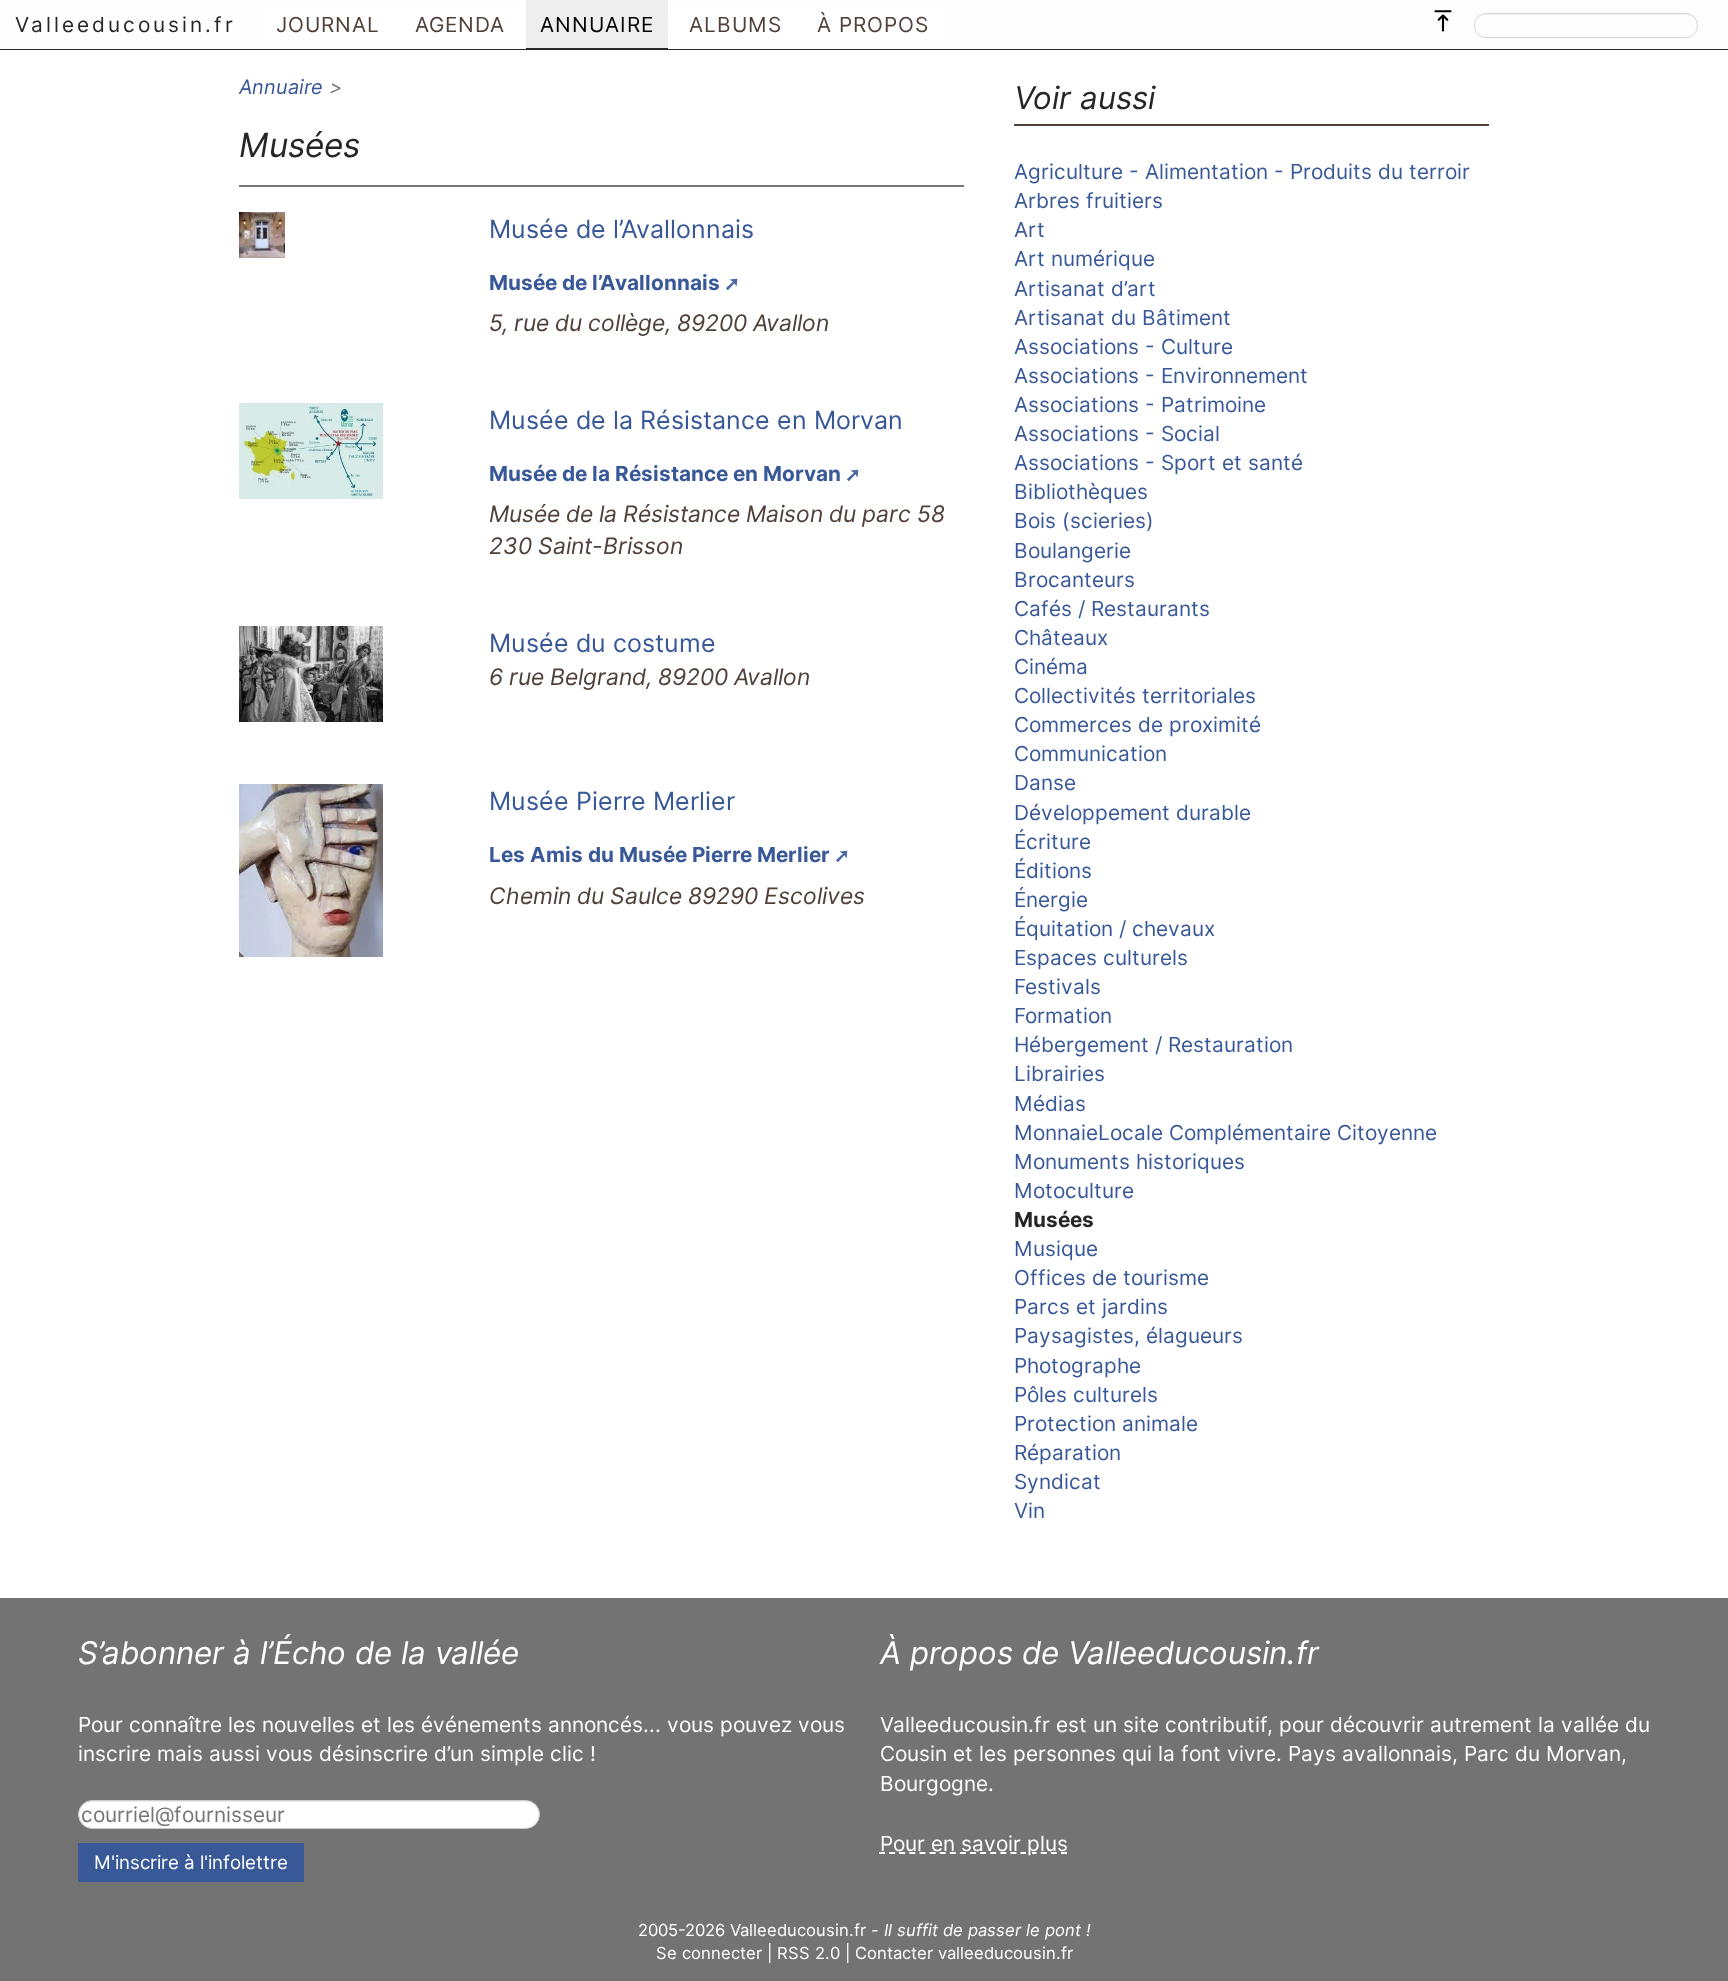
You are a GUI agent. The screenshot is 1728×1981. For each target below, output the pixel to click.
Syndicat (1057, 1481)
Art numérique (1084, 258)
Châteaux (1061, 637)
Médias (1050, 1103)
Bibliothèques (1081, 491)
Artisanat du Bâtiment (1122, 317)
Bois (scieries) (1084, 520)
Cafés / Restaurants (1112, 608)
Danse (1045, 782)
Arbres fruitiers (1088, 200)
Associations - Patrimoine (1140, 404)
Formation (1063, 1015)
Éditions (1053, 870)
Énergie (1051, 899)
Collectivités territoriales (1135, 695)
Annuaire (281, 87)
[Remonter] (1443, 16)
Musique (1056, 1248)
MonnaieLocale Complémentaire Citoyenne (1225, 1132)
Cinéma (1051, 666)
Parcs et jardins (1091, 1306)
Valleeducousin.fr (125, 24)
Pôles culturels (1086, 1394)
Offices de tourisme (1111, 1277)
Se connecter (709, 1953)
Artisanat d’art (1085, 288)
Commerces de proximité (1137, 724)
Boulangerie (1072, 550)
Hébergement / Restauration (1153, 1044)
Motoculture (1074, 1190)
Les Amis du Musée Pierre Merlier (659, 854)
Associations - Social (1117, 433)
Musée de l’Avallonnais (621, 229)
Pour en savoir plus (974, 1843)
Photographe (1077, 1365)
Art (1029, 229)
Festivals (1057, 986)
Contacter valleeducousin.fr (964, 1953)
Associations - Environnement (1161, 375)
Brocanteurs (1074, 579)
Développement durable (1132, 812)
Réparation (1067, 1452)
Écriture (1052, 841)
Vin (1029, 1510)
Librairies (1059, 1073)
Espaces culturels (1101, 957)
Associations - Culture (1123, 346)
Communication (1090, 753)
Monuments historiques (1129, 1161)
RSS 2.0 (808, 1953)
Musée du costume (602, 643)
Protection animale (1106, 1423)
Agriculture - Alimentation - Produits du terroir (1242, 171)
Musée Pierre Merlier (612, 801)
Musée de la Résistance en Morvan (696, 420)
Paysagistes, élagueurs (1128, 1335)
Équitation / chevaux (1114, 928)
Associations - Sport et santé (1158, 462)
